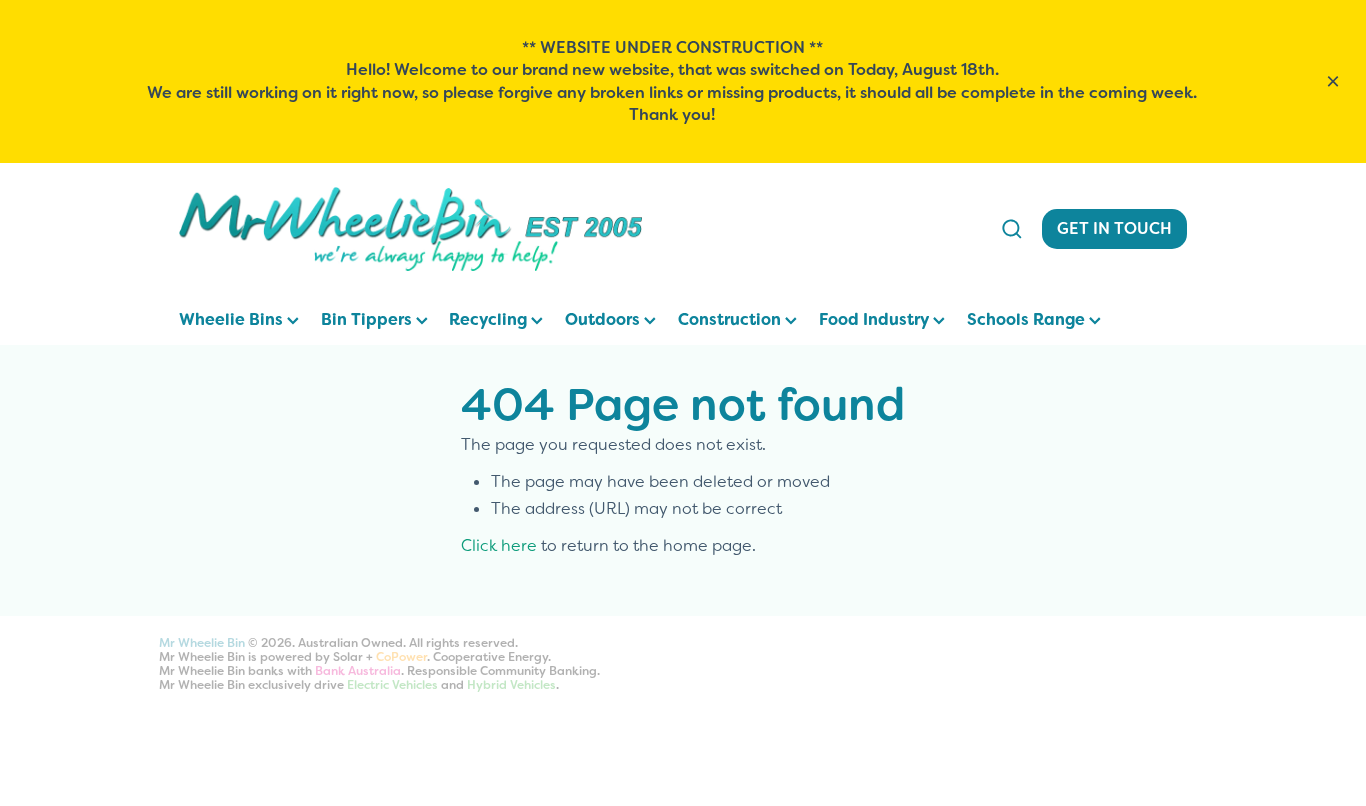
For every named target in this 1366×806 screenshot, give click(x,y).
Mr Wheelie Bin (202, 643)
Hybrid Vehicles (511, 685)
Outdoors (604, 319)
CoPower (401, 657)
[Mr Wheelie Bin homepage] (576, 229)
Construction (731, 319)
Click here (499, 545)
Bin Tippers (368, 319)
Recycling (490, 319)
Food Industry (876, 319)
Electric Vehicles (392, 685)
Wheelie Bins (233, 319)
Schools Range (1028, 319)
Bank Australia (358, 671)
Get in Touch (1114, 228)
